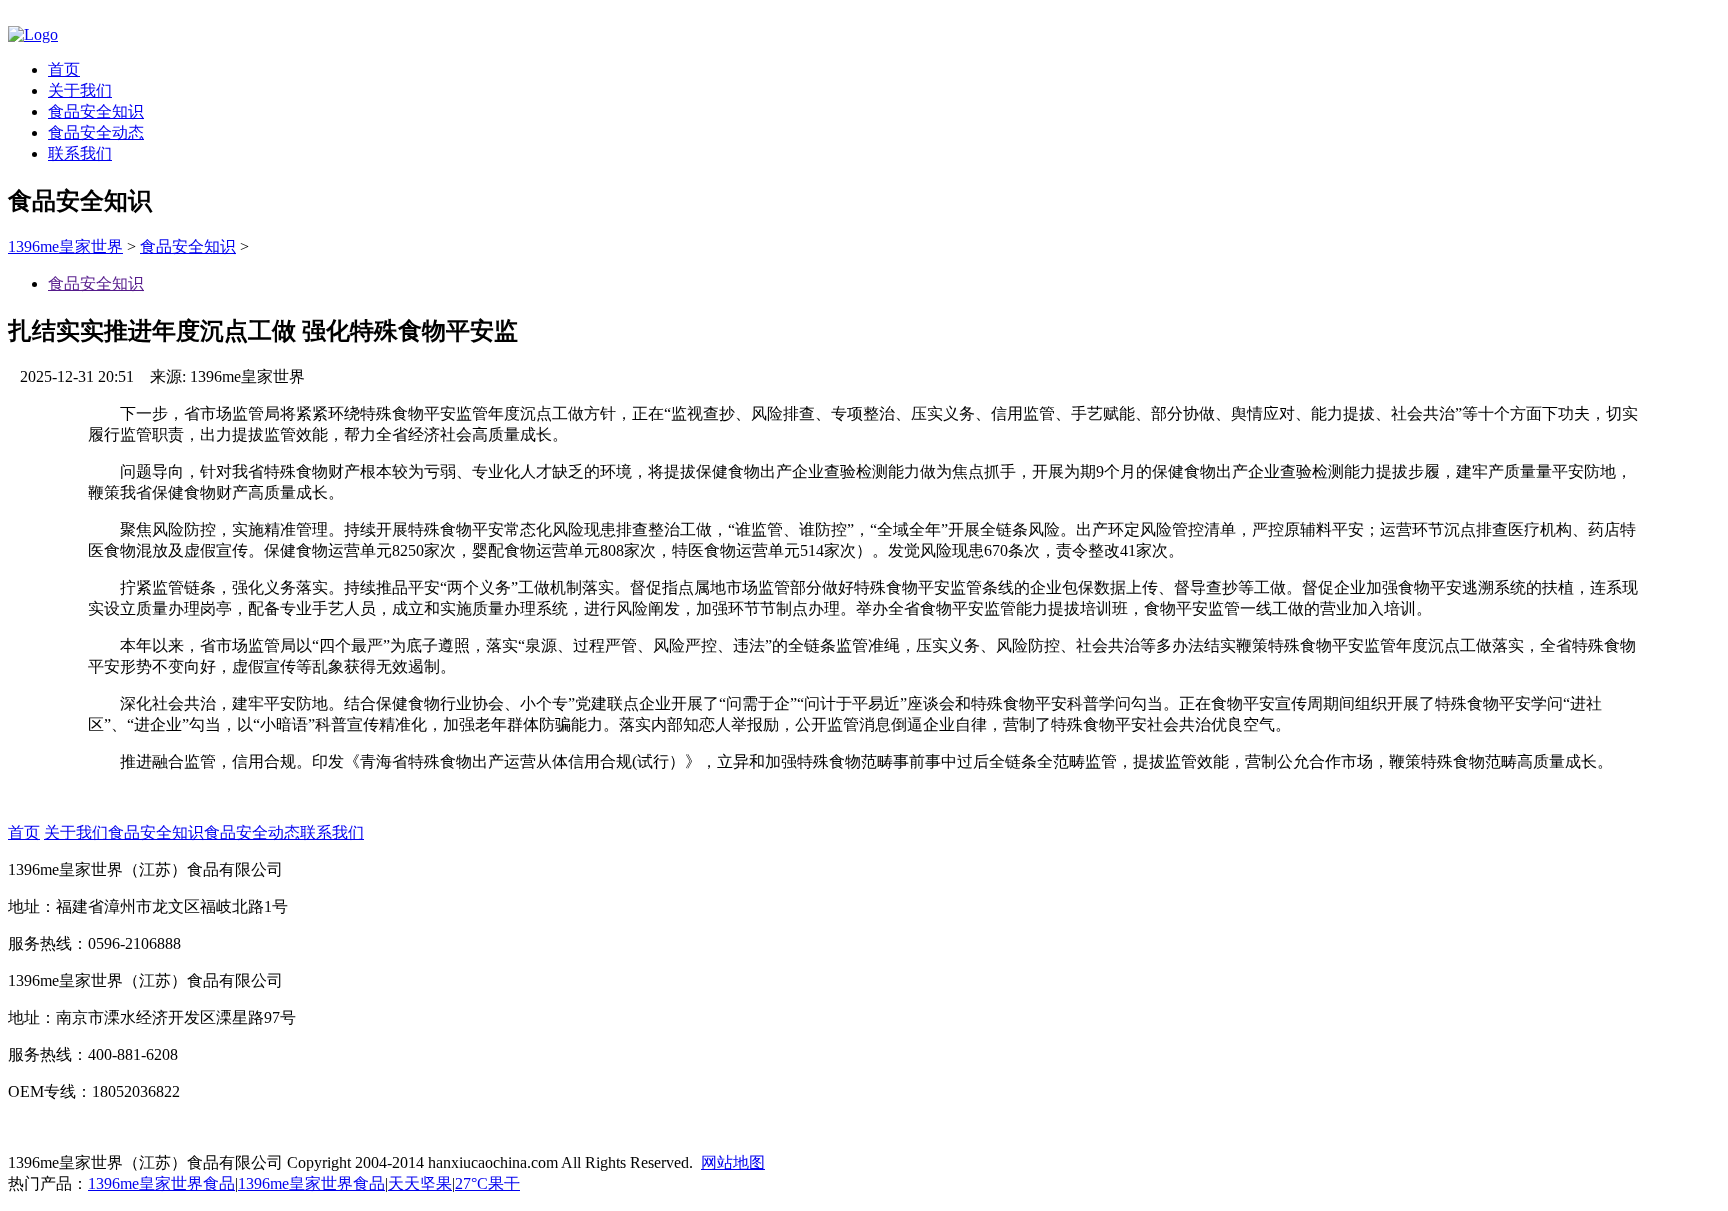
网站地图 (733, 1162)
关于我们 (80, 90)
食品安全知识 (96, 111)
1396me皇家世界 (65, 246)
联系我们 (80, 153)
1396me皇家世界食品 (161, 1183)
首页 (64, 69)
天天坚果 (420, 1183)
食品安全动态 (96, 132)
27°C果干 (487, 1183)
